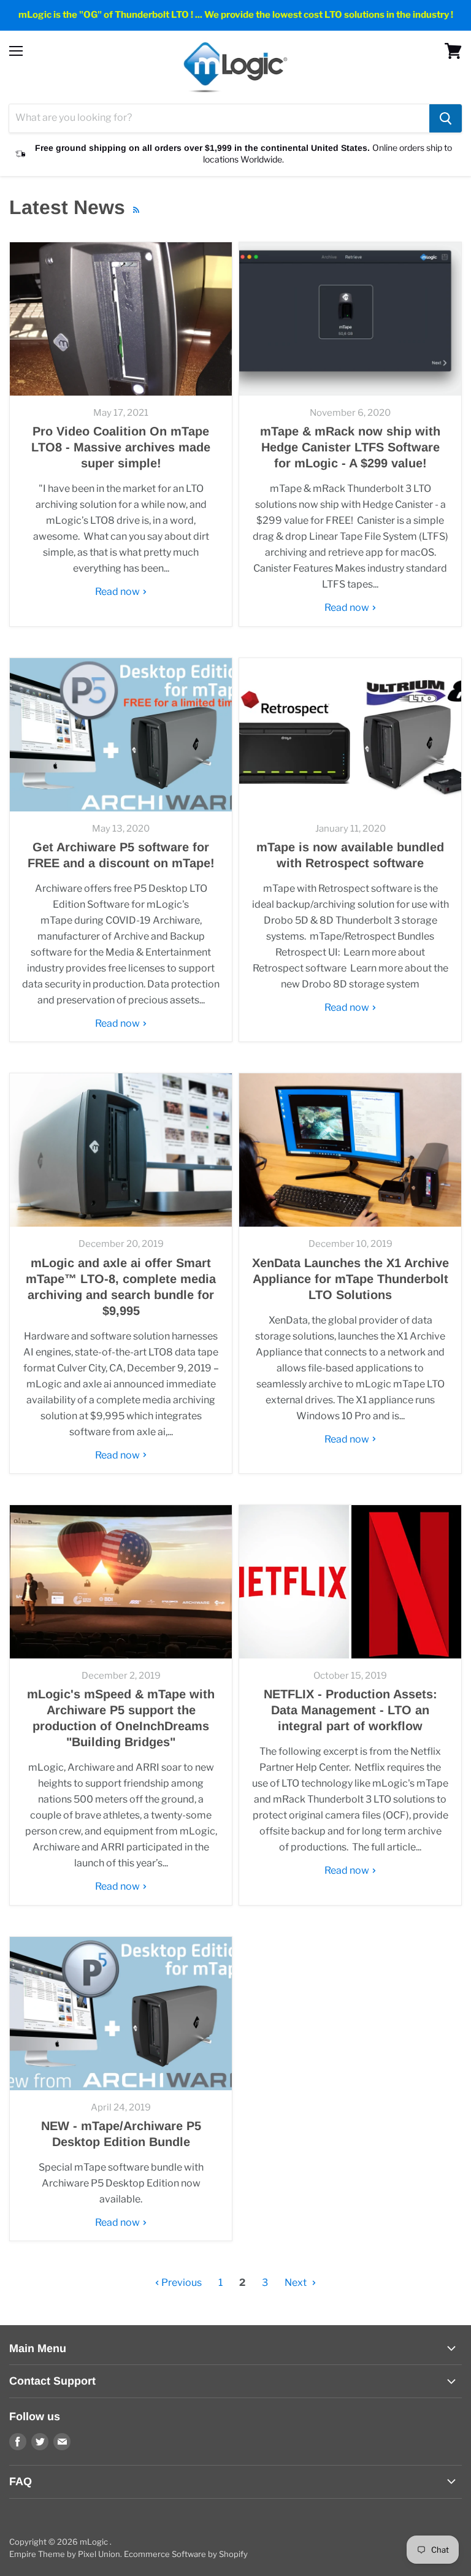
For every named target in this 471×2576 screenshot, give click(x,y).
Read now (118, 592)
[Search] (446, 118)
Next (297, 2283)
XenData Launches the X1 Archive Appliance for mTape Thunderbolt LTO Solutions (350, 1279)
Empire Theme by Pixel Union (65, 2554)
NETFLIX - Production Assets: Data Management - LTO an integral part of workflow (350, 1710)
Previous (181, 2283)
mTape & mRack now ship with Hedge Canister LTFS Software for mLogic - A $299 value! (350, 447)
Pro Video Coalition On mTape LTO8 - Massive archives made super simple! (121, 447)
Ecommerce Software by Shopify (186, 2554)
